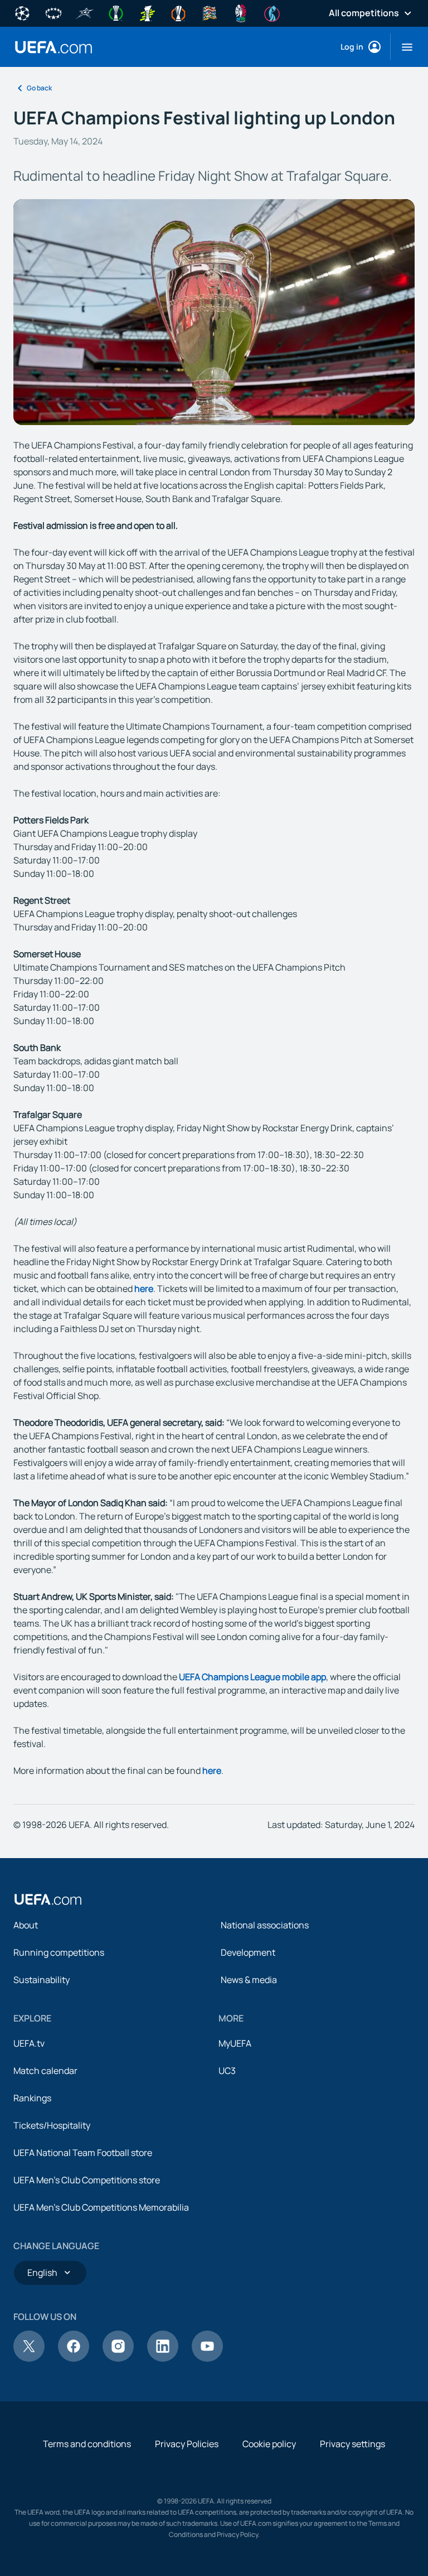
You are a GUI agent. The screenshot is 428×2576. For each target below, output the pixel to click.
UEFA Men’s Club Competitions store (87, 2180)
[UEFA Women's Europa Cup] (147, 12)
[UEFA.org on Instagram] (118, 2358)
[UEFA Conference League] (116, 12)
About (26, 1925)
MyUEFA (235, 2043)
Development (248, 1952)
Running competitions (59, 1952)
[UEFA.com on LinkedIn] (163, 2358)
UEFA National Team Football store (83, 2153)
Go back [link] (39, 88)
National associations (265, 1925)
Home (53, 47)
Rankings (32, 2098)
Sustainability (42, 1980)
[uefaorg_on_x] (29, 2358)
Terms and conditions (87, 2444)
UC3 (227, 2071)
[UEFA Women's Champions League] (53, 12)
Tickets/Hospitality (52, 2125)
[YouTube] (207, 2358)
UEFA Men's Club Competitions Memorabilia (101, 2207)
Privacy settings (352, 2444)
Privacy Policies (187, 2444)
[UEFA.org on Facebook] (74, 2358)
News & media (249, 1980)
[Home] (48, 1899)
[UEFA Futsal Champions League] (85, 12)
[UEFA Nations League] (210, 12)
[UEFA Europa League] (178, 12)
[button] (403, 47)
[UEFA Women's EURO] (272, 12)
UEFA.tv (29, 2043)
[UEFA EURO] (241, 12)
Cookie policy (269, 2444)
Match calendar (45, 2071)
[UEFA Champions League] (22, 12)
